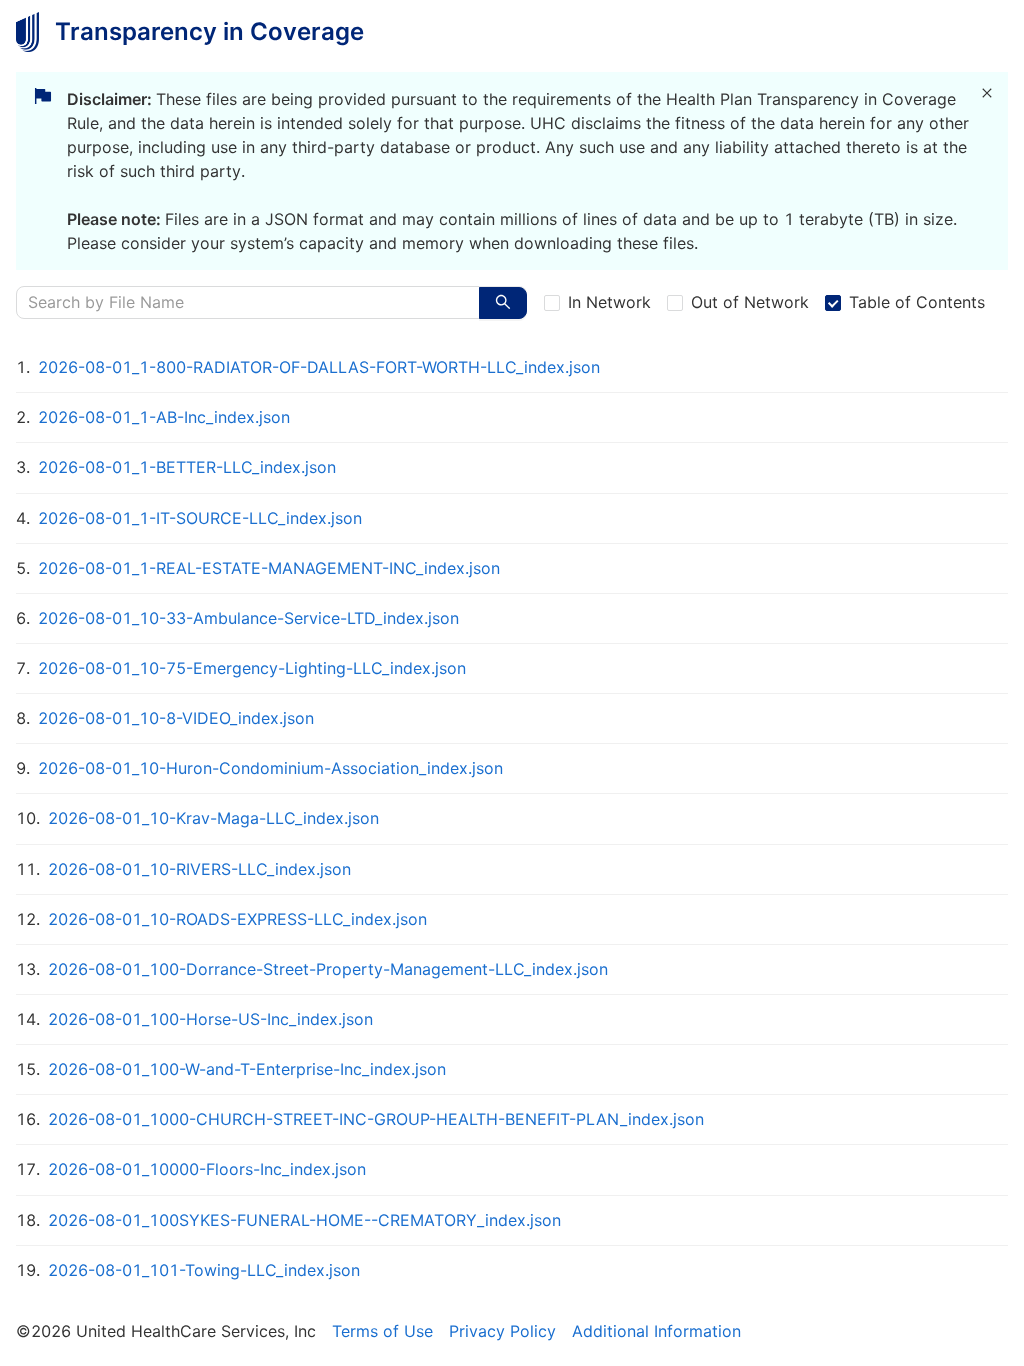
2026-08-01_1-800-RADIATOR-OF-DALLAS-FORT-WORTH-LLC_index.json (319, 367)
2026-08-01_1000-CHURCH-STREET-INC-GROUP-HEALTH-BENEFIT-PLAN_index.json (376, 1119)
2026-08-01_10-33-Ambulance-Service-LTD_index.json (248, 618)
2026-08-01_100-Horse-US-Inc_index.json (210, 1019)
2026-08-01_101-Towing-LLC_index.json (204, 1270)
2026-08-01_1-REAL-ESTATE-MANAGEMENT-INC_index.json (269, 568)
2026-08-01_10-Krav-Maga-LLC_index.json (213, 818)
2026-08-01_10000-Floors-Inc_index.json (207, 1169)
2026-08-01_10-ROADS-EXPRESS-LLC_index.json (237, 919)
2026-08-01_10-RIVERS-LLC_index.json (199, 869)
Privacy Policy (502, 1331)
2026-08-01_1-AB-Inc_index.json (164, 417)
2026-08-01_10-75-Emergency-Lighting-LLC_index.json (252, 668)
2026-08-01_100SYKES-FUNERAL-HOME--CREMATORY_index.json (304, 1220)
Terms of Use (382, 1331)
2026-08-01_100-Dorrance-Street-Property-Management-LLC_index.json (328, 969)
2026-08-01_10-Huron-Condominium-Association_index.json (270, 768)
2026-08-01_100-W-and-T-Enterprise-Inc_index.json (247, 1069)
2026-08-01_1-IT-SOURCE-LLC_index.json (200, 518)
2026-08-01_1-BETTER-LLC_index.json (187, 467)
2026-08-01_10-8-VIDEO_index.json (176, 718)
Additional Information (656, 1331)
